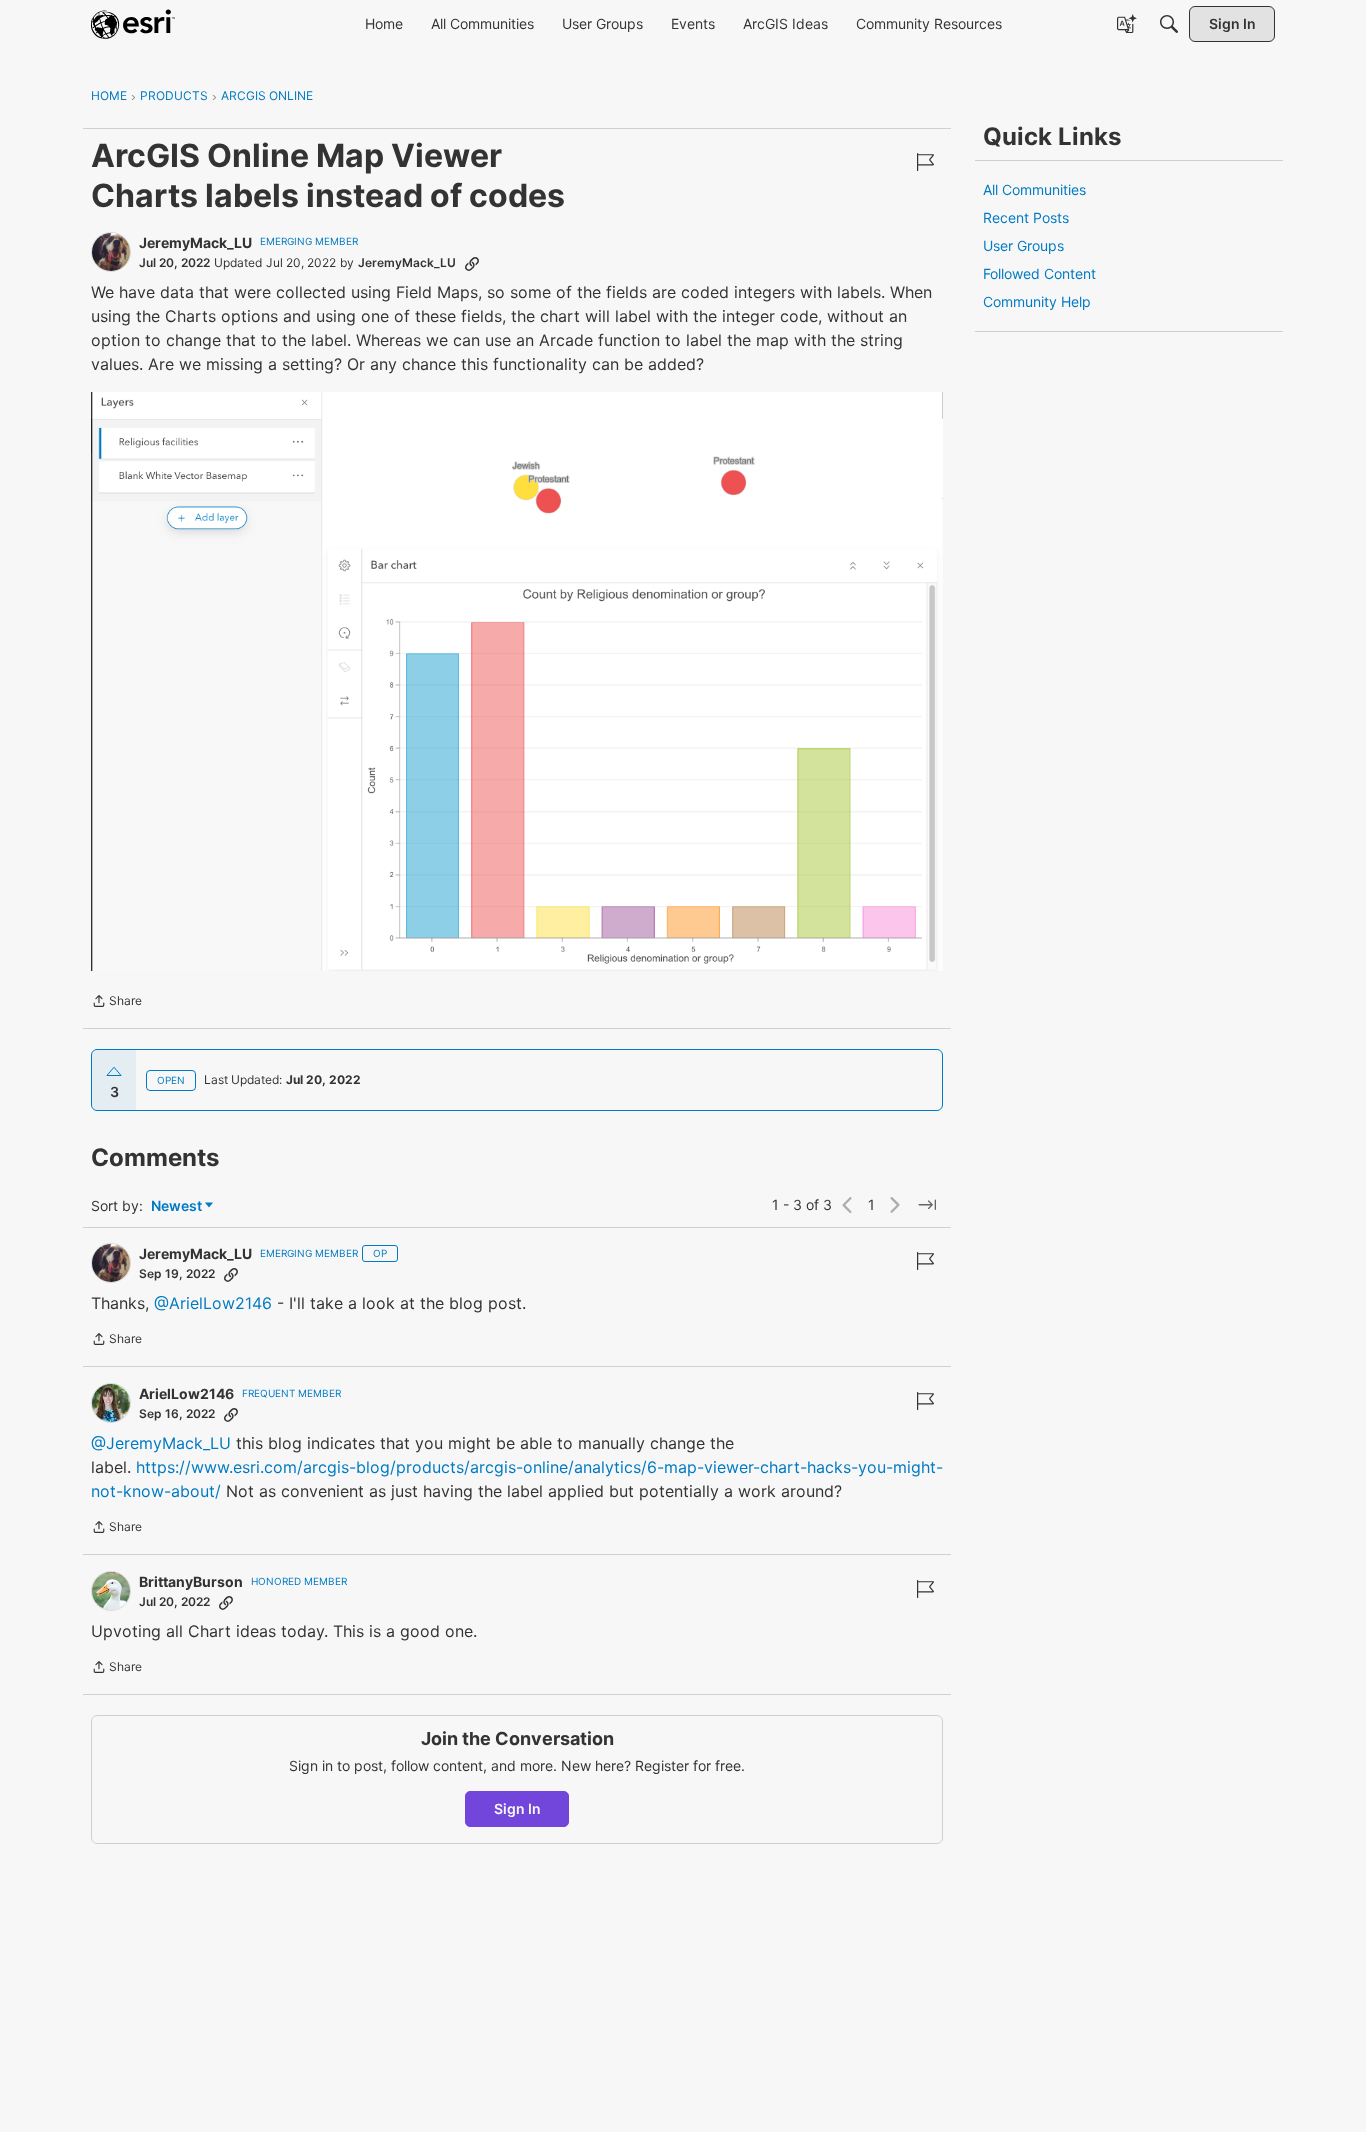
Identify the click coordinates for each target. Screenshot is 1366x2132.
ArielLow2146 (186, 1393)
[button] (517, 681)
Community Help (1037, 301)
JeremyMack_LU (195, 242)
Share (116, 1003)
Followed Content (1039, 273)
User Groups (1023, 245)
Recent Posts (1026, 217)
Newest (176, 1206)
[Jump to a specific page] (927, 1205)
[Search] (1169, 24)
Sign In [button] (517, 1808)
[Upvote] (114, 1072)
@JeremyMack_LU (161, 1443)
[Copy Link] (472, 263)
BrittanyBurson (191, 1581)
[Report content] (925, 162)
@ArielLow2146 (213, 1303)
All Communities (1034, 189)
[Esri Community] (133, 24)
